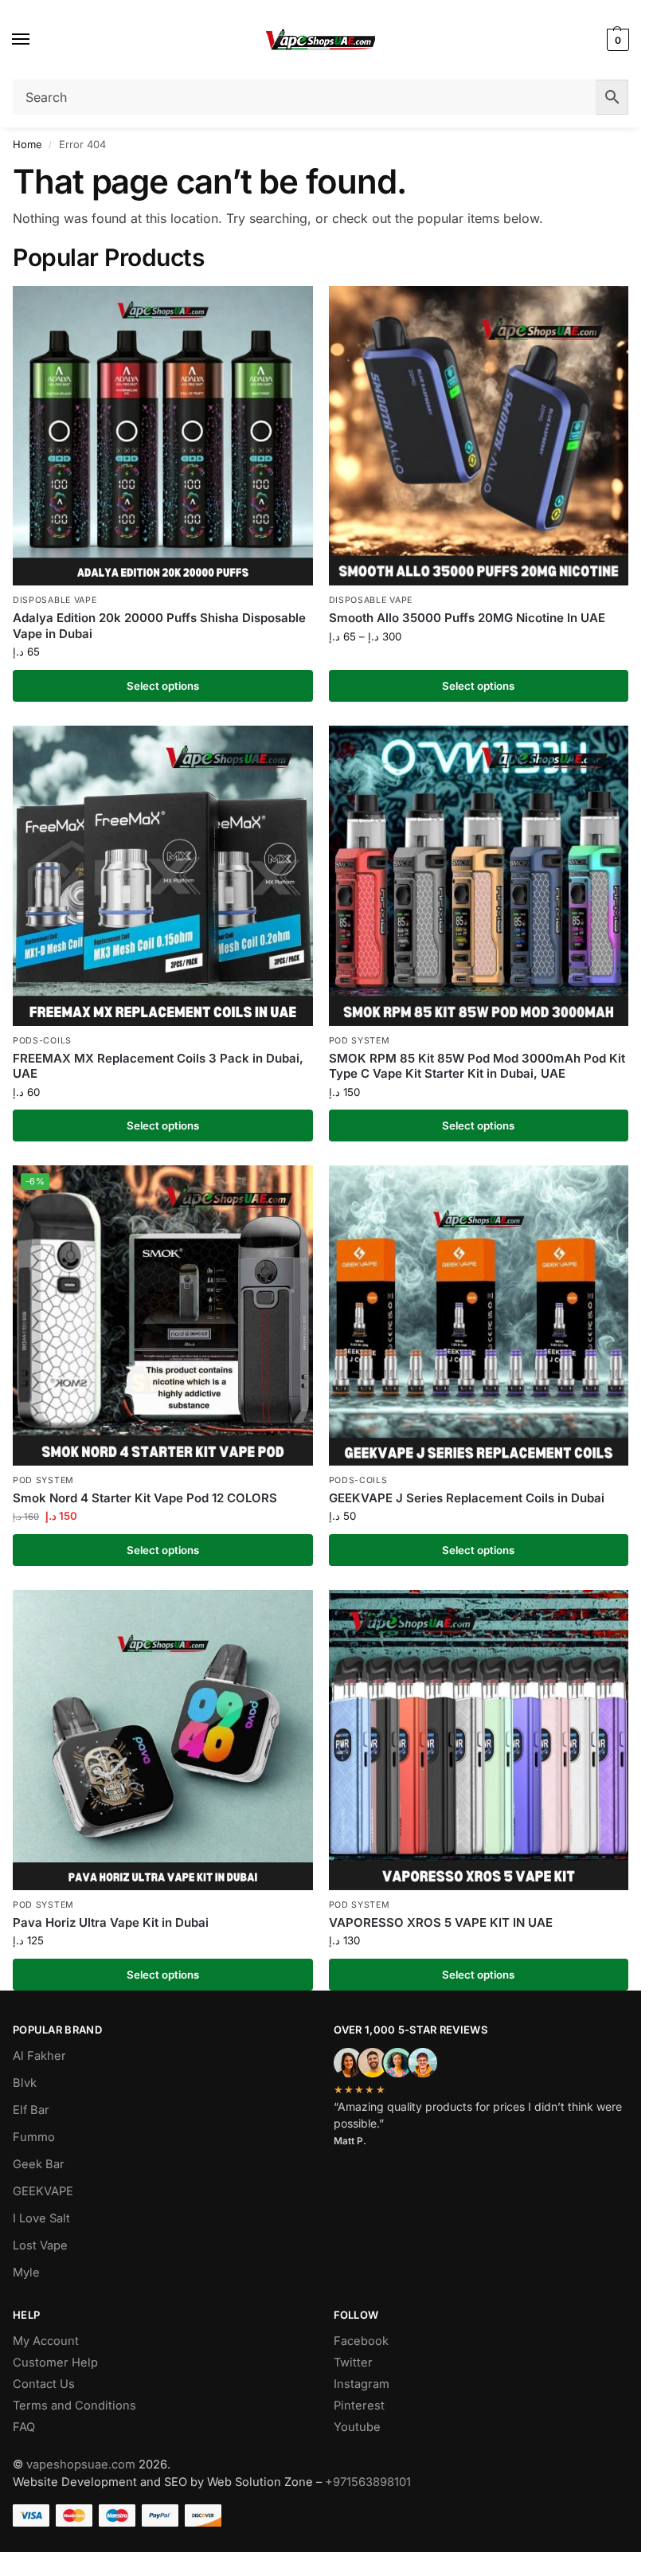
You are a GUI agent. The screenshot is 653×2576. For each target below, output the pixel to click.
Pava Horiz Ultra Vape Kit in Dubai (111, 1922)
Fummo (34, 2137)
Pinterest (359, 2406)
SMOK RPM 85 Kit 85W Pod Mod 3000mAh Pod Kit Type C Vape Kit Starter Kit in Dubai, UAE (477, 1066)
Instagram (362, 2384)
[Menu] (36, 40)
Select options (163, 686)
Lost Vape (40, 2245)
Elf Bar (31, 2110)
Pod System (360, 1041)
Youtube (357, 2427)
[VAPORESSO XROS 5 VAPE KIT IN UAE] (479, 1740)
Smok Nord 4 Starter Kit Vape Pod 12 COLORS (145, 1498)
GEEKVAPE (43, 2191)
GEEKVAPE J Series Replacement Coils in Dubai (467, 1498)
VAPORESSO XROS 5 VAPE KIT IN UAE (441, 1922)
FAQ (24, 2427)
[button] (616, 40)
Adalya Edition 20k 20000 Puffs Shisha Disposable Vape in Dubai (159, 626)
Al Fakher (39, 2056)
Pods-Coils (42, 1041)
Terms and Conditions (74, 2406)
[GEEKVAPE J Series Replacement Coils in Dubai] (479, 1315)
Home (27, 144)
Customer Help (55, 2363)
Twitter (353, 2363)
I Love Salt (41, 2218)
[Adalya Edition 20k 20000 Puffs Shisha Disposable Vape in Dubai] (163, 436)
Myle (26, 2273)
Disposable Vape (55, 600)
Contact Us (44, 2384)
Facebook (361, 2341)
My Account (46, 2341)
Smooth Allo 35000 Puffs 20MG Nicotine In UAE (467, 618)
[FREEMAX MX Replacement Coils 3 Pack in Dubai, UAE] (163, 876)
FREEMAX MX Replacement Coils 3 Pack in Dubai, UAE (158, 1066)
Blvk (25, 2083)
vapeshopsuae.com (81, 2464)
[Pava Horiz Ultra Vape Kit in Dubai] (163, 1740)
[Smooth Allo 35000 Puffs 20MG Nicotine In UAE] (479, 436)
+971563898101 (368, 2482)
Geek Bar (39, 2164)
